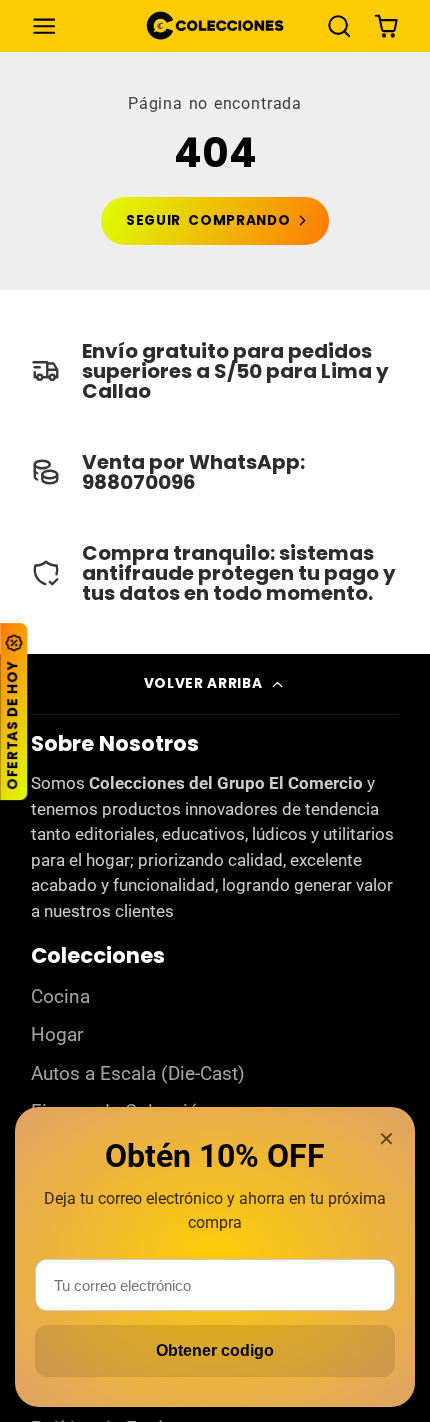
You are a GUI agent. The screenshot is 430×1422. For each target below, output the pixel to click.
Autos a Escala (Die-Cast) (138, 1074)
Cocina (60, 997)
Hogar (57, 1035)
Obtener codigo (215, 1350)
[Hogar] (215, 25)
